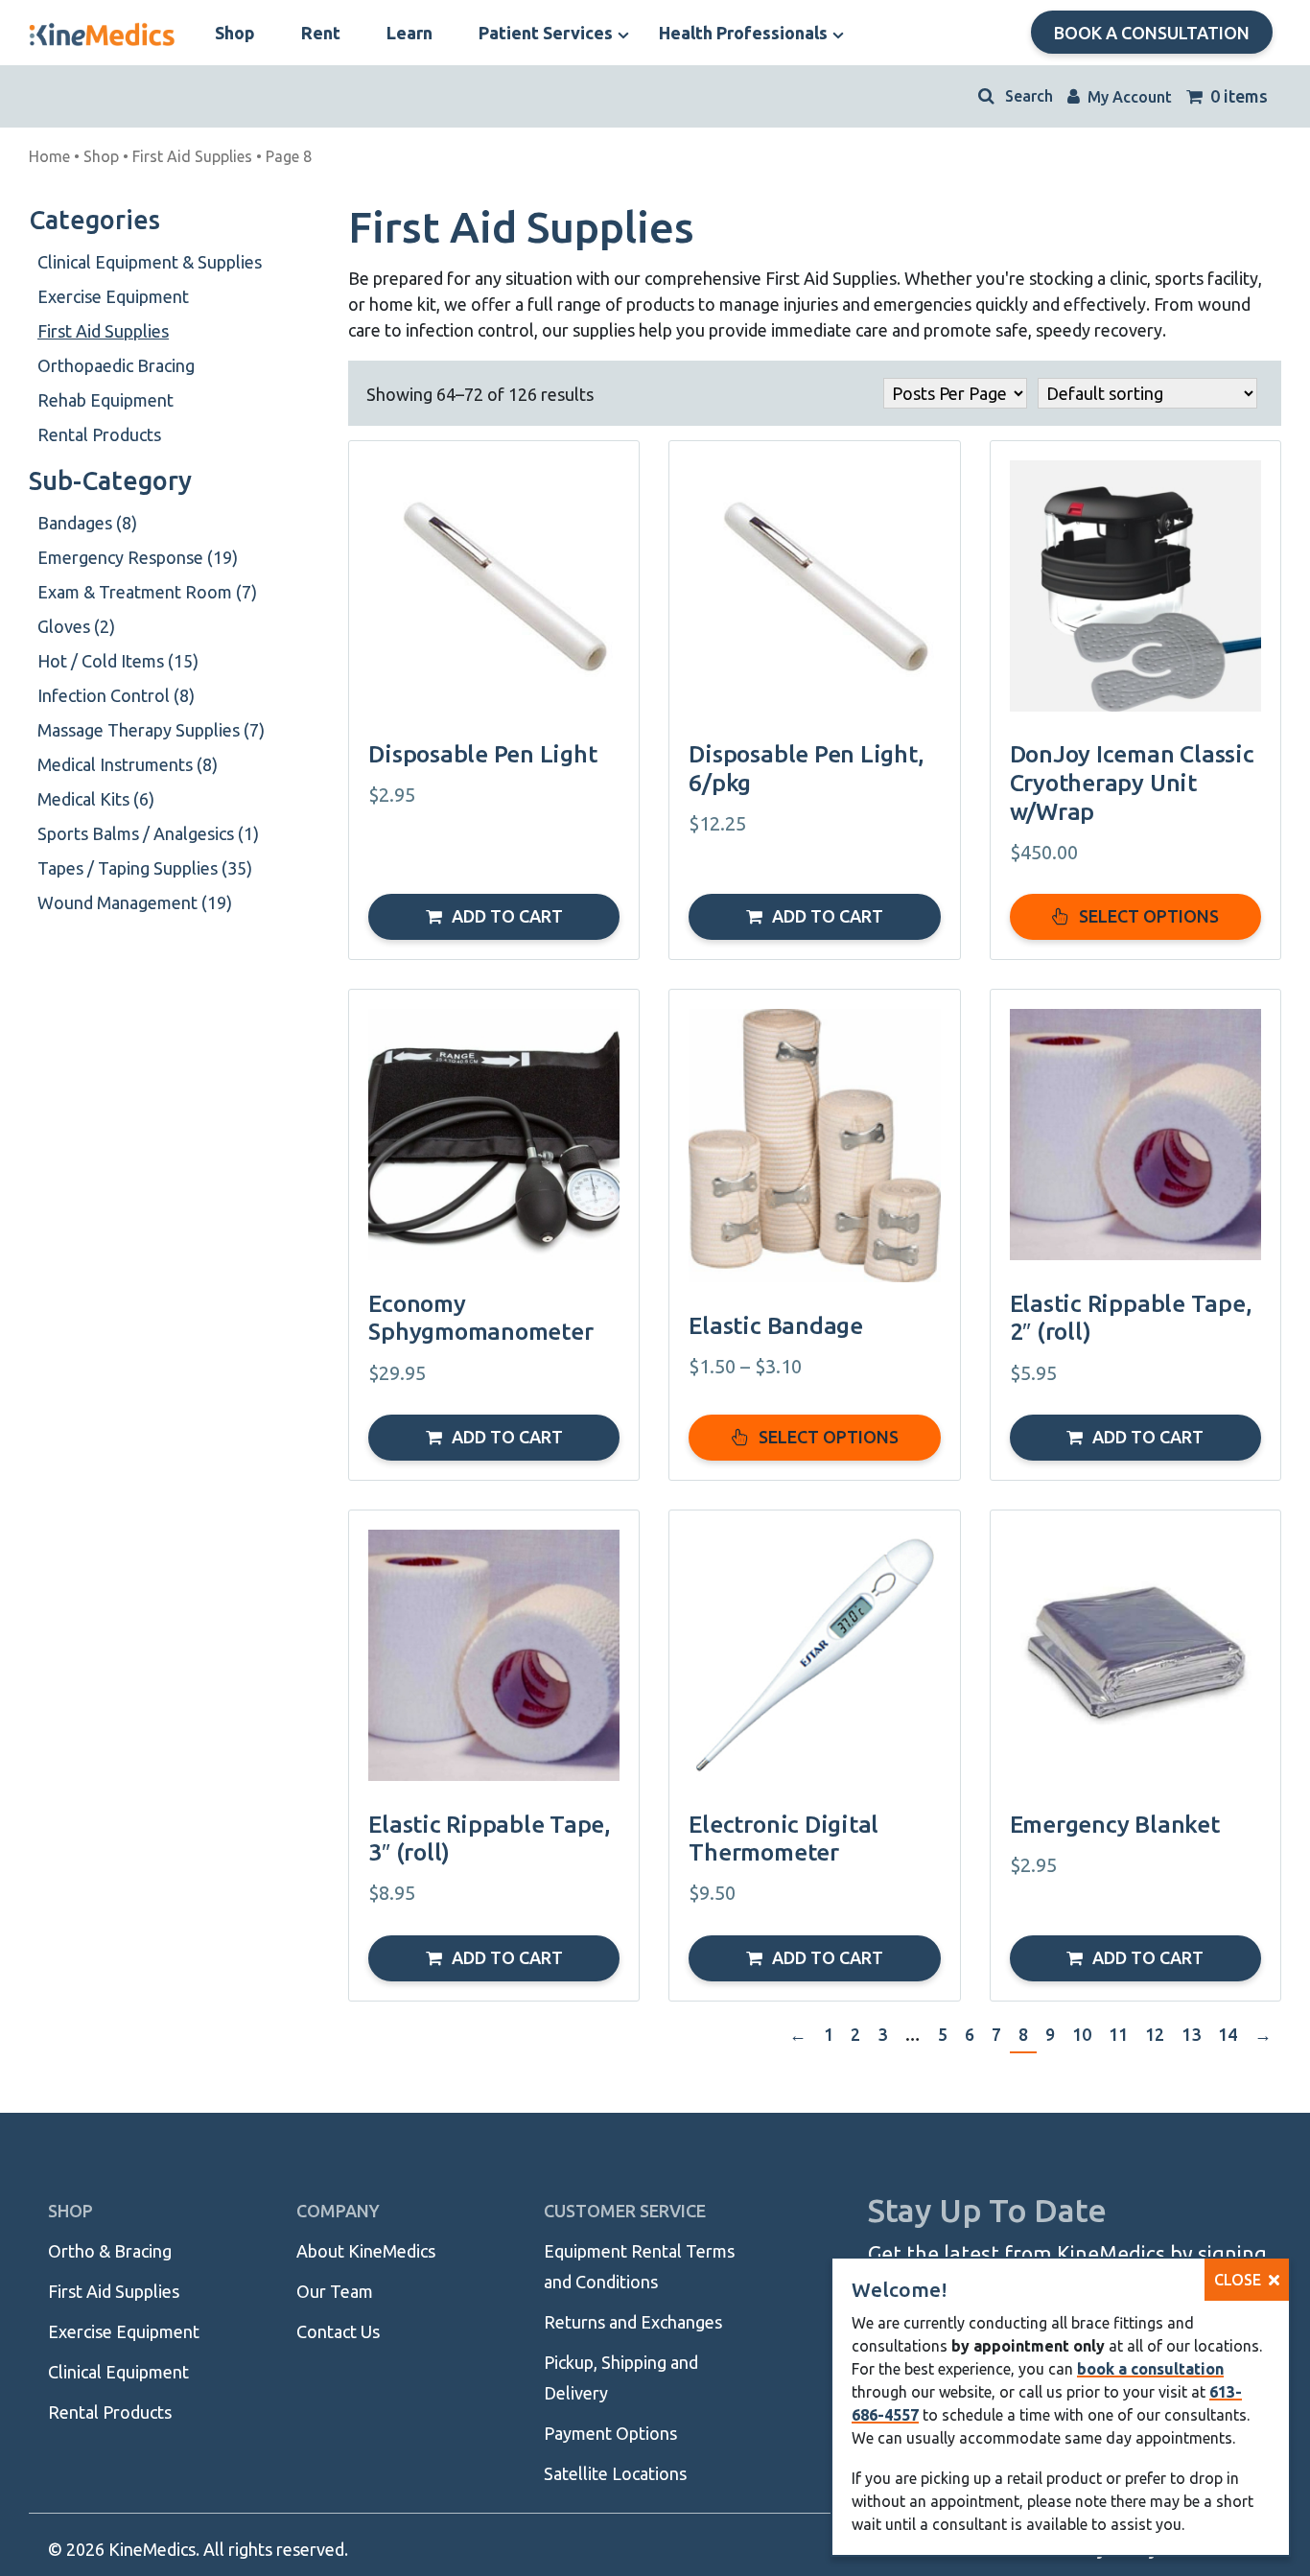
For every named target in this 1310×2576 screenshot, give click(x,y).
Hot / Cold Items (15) (118, 661)
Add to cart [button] (507, 916)
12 (1155, 2034)
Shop (101, 156)
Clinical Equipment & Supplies (150, 262)
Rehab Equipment (105, 400)
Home (49, 156)
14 (1228, 2034)
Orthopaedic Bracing (116, 365)
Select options (1149, 916)
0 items (1237, 96)
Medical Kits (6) (96, 799)
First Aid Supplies (192, 156)
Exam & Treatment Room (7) (147, 592)
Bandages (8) (87, 523)
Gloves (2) (76, 626)
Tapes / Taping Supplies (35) (145, 868)
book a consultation (1150, 2369)
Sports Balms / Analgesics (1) (148, 833)
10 (1082, 2034)
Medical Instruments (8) (128, 764)
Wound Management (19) (135, 902)
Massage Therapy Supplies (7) (151, 730)
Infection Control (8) (116, 695)
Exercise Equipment (113, 296)
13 (1191, 2034)
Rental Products (99, 434)
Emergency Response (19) (138, 557)
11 (1118, 2034)
